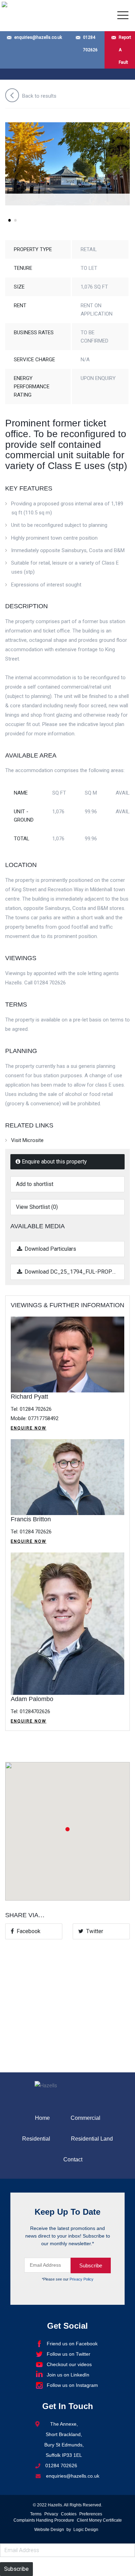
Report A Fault (125, 50)
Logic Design (86, 2530)
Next (121, 170)
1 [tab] (9, 223)
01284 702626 (90, 44)
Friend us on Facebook (72, 2344)
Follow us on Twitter (69, 2354)
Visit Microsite (27, 1140)
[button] (67, 1829)
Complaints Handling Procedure (44, 2520)
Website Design (49, 2530)
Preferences (91, 2514)
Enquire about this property (54, 1162)
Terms (36, 2514)
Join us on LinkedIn (68, 2375)
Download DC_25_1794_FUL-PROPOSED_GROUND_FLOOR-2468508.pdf (74, 1272)
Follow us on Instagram (72, 2385)
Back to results (39, 96)
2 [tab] (15, 223)
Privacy (51, 2514)
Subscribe (16, 2569)
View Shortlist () (37, 1207)
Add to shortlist (35, 1184)
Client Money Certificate (99, 2520)
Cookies (69, 2514)
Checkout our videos (69, 2364)
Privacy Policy (82, 2279)
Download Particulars (50, 1249)
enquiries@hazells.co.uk (38, 37)
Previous (14, 170)
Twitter (93, 1931)
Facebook (27, 1931)
